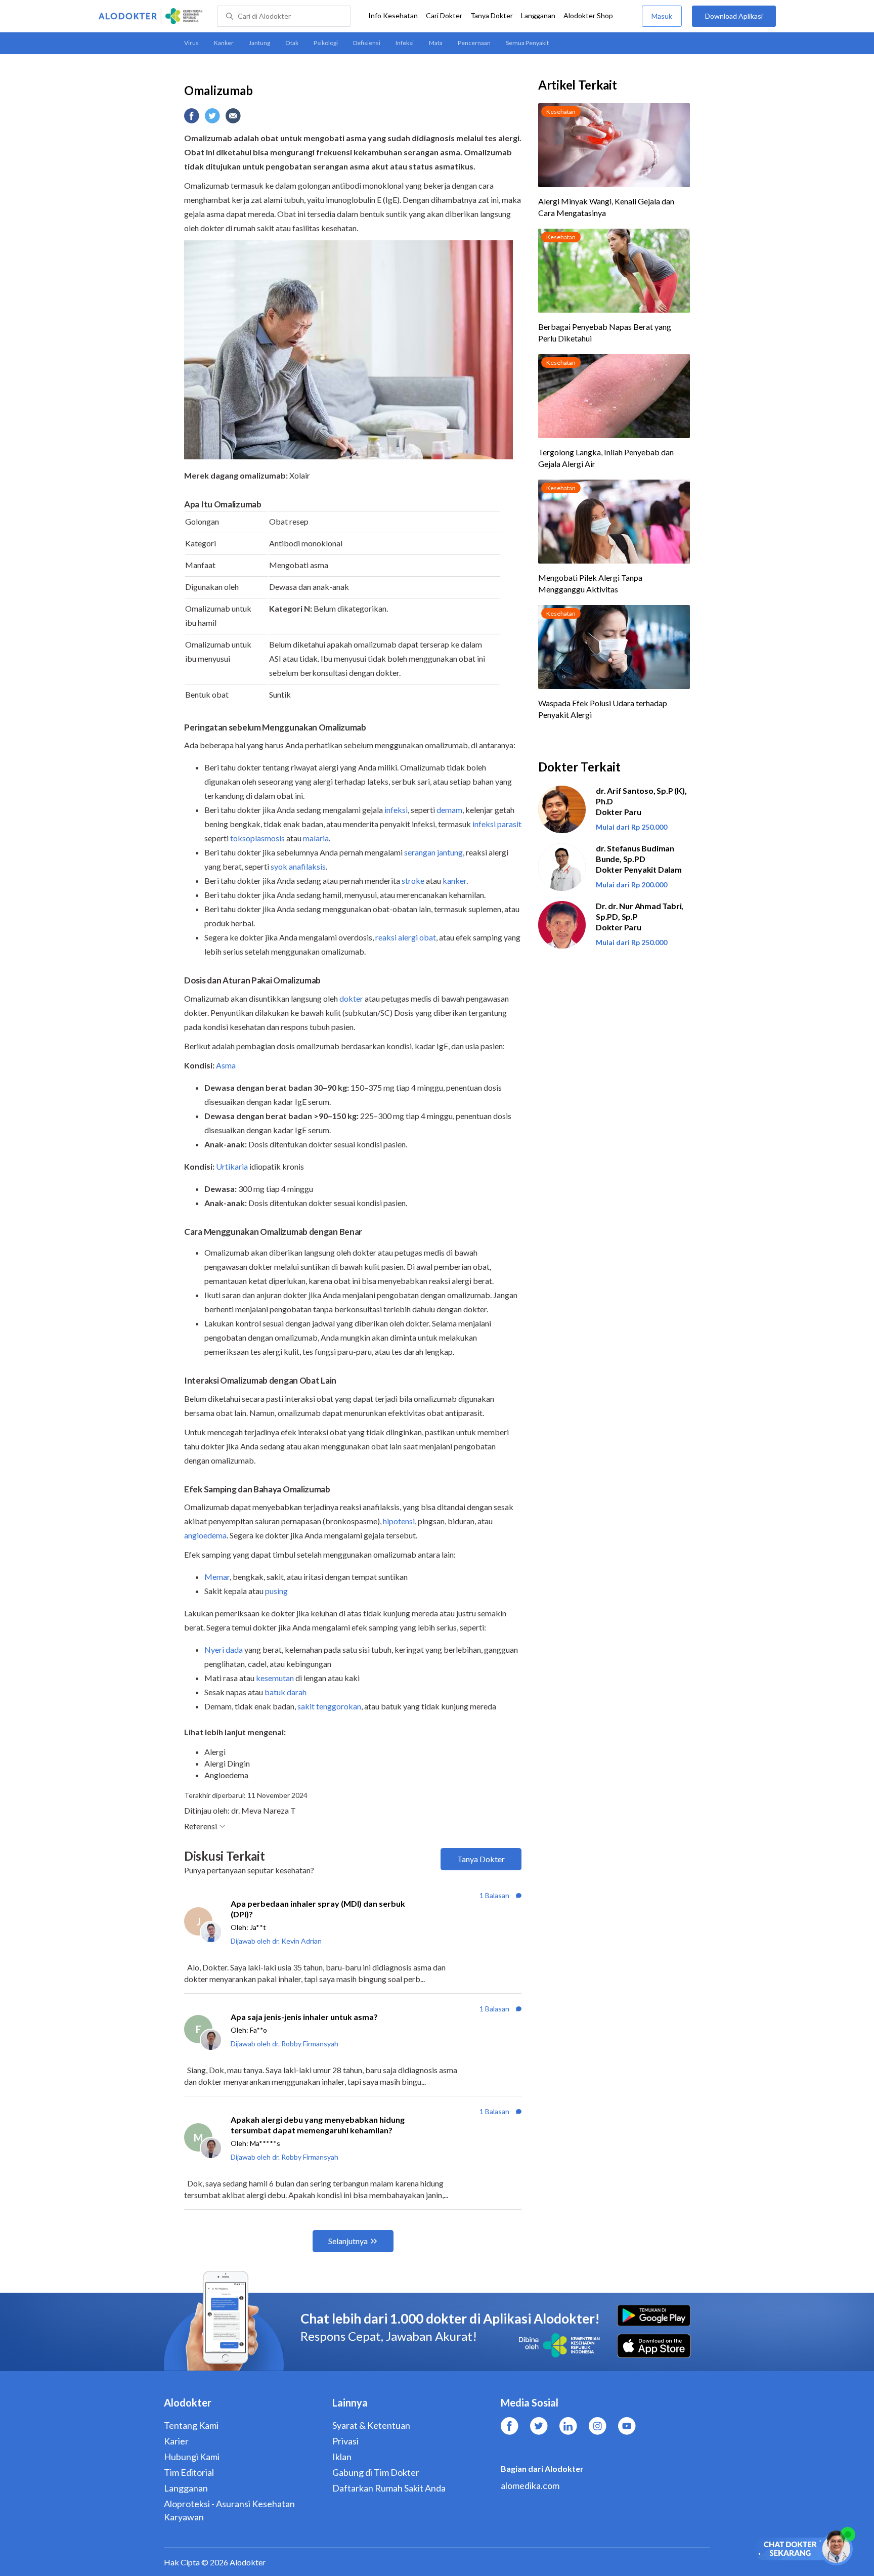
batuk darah (286, 1692)
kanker (454, 881)
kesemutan (275, 1678)
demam (449, 810)
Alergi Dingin (227, 1763)
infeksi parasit (497, 824)
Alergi (215, 1752)
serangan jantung (433, 852)
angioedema (205, 1535)
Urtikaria (232, 1166)
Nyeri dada (224, 1649)
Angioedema (226, 1775)
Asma (226, 1065)
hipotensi (399, 1521)
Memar (217, 1577)
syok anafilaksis (298, 866)
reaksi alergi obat (406, 937)
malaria (316, 838)
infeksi (396, 810)
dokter (351, 998)
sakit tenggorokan (329, 1706)
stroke (413, 881)
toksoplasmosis (257, 838)
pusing (276, 1591)
